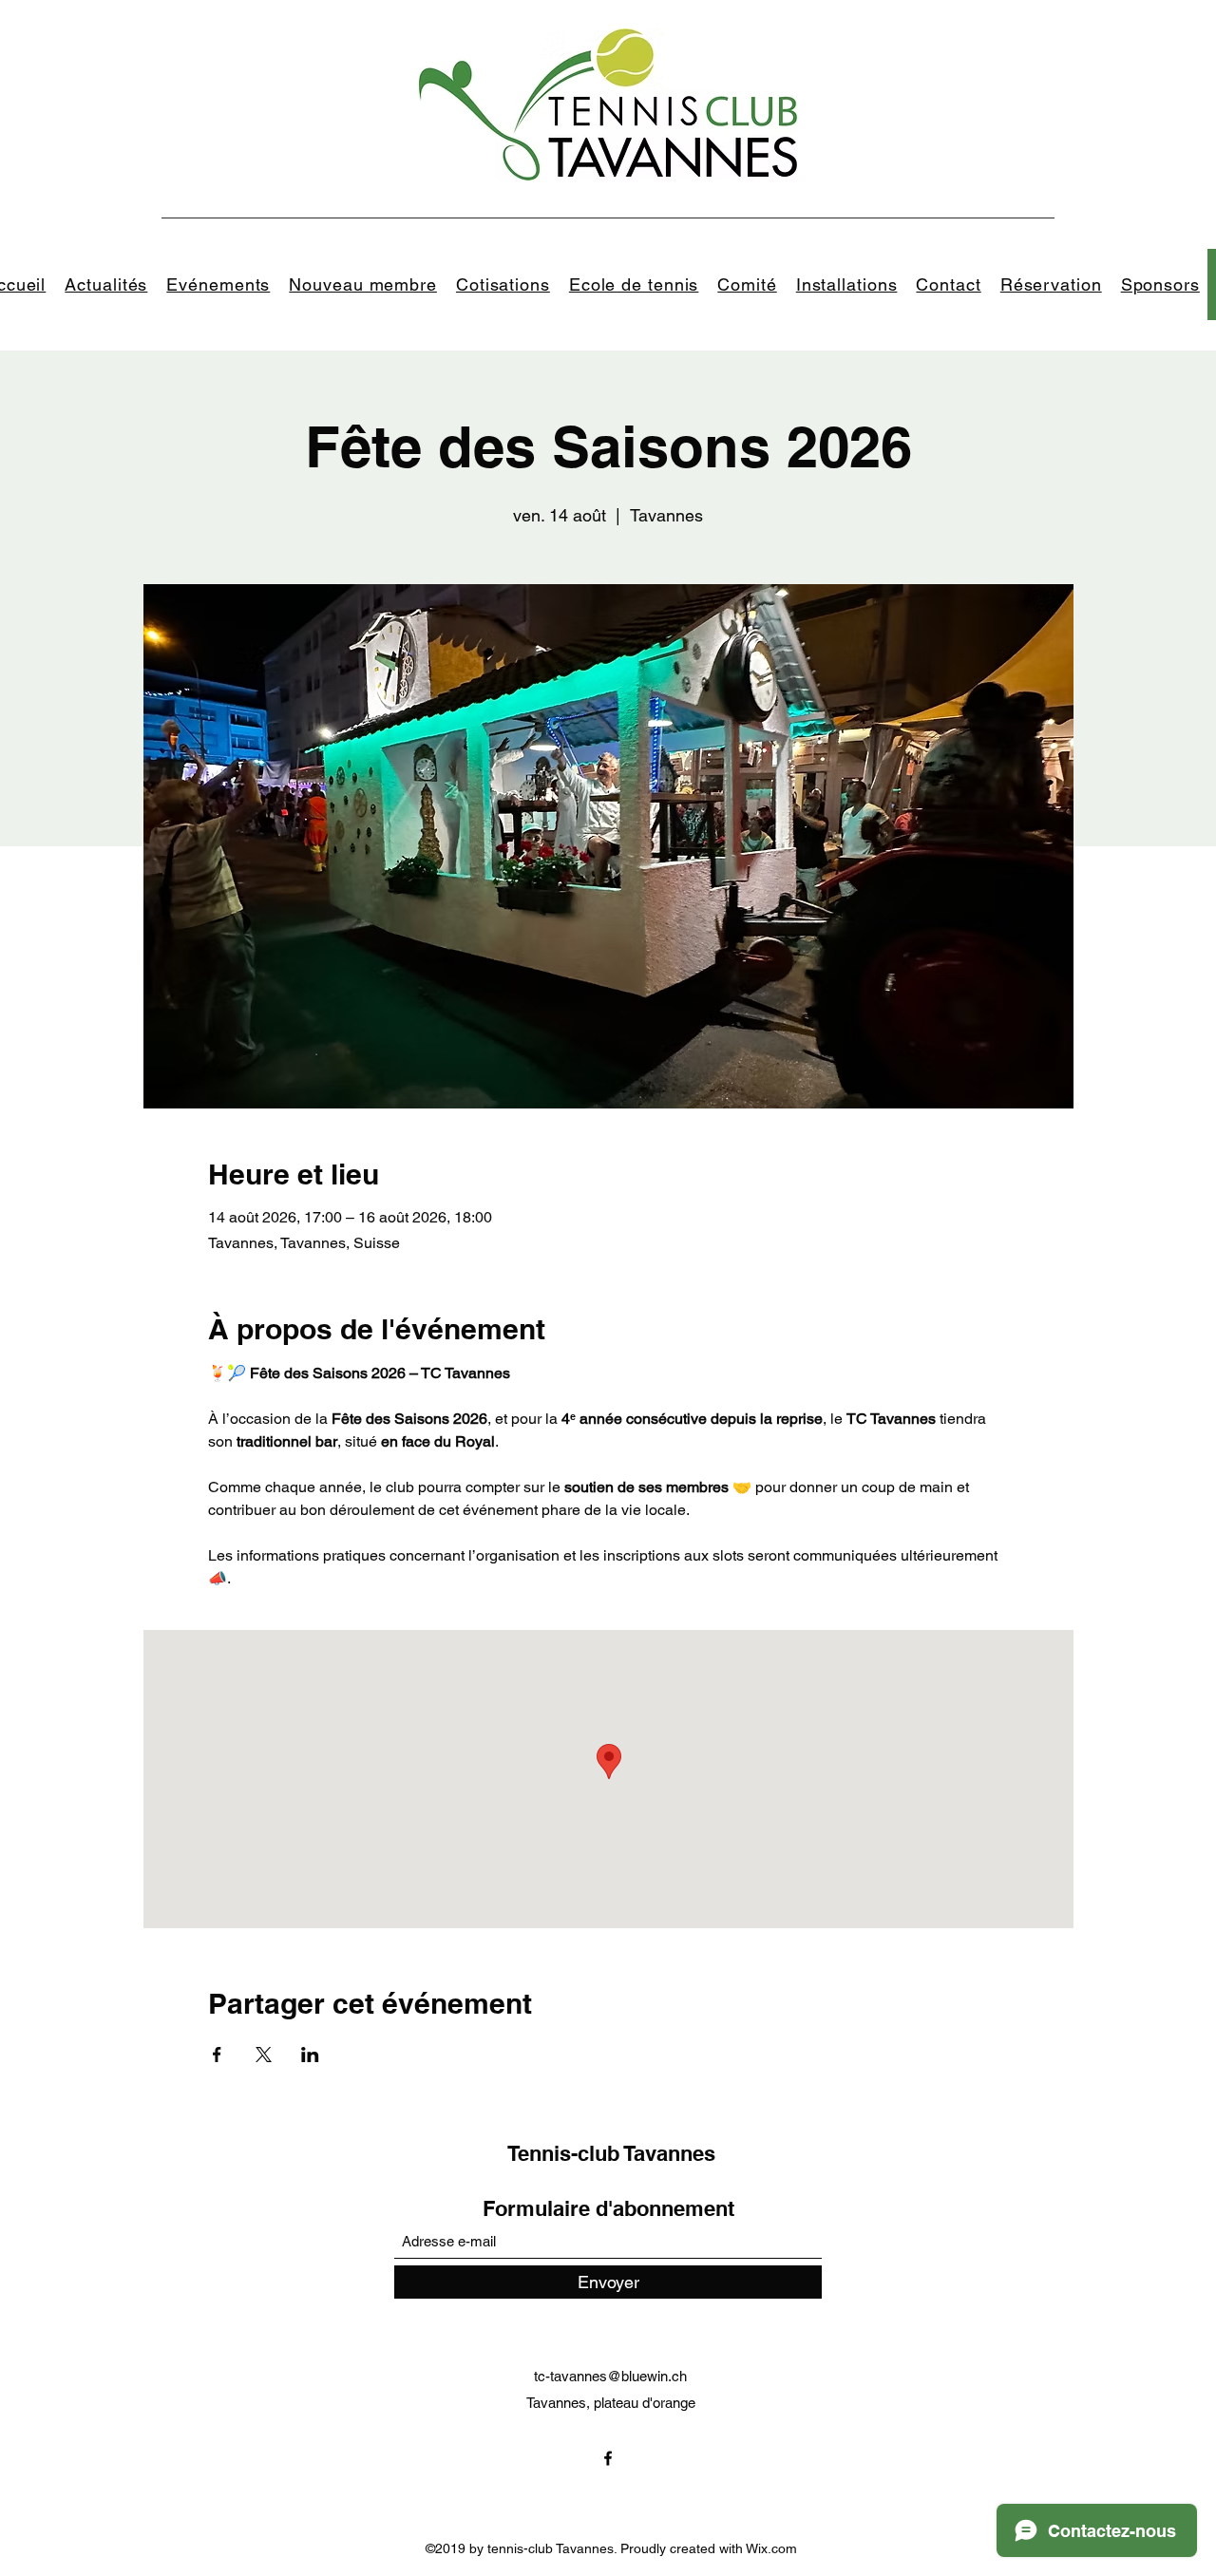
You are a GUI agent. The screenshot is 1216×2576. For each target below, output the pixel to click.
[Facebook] (608, 2458)
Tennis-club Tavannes (611, 2153)
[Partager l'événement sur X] (264, 2055)
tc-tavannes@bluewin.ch (610, 2376)
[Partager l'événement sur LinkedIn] (310, 2055)
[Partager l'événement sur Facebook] (217, 2055)
